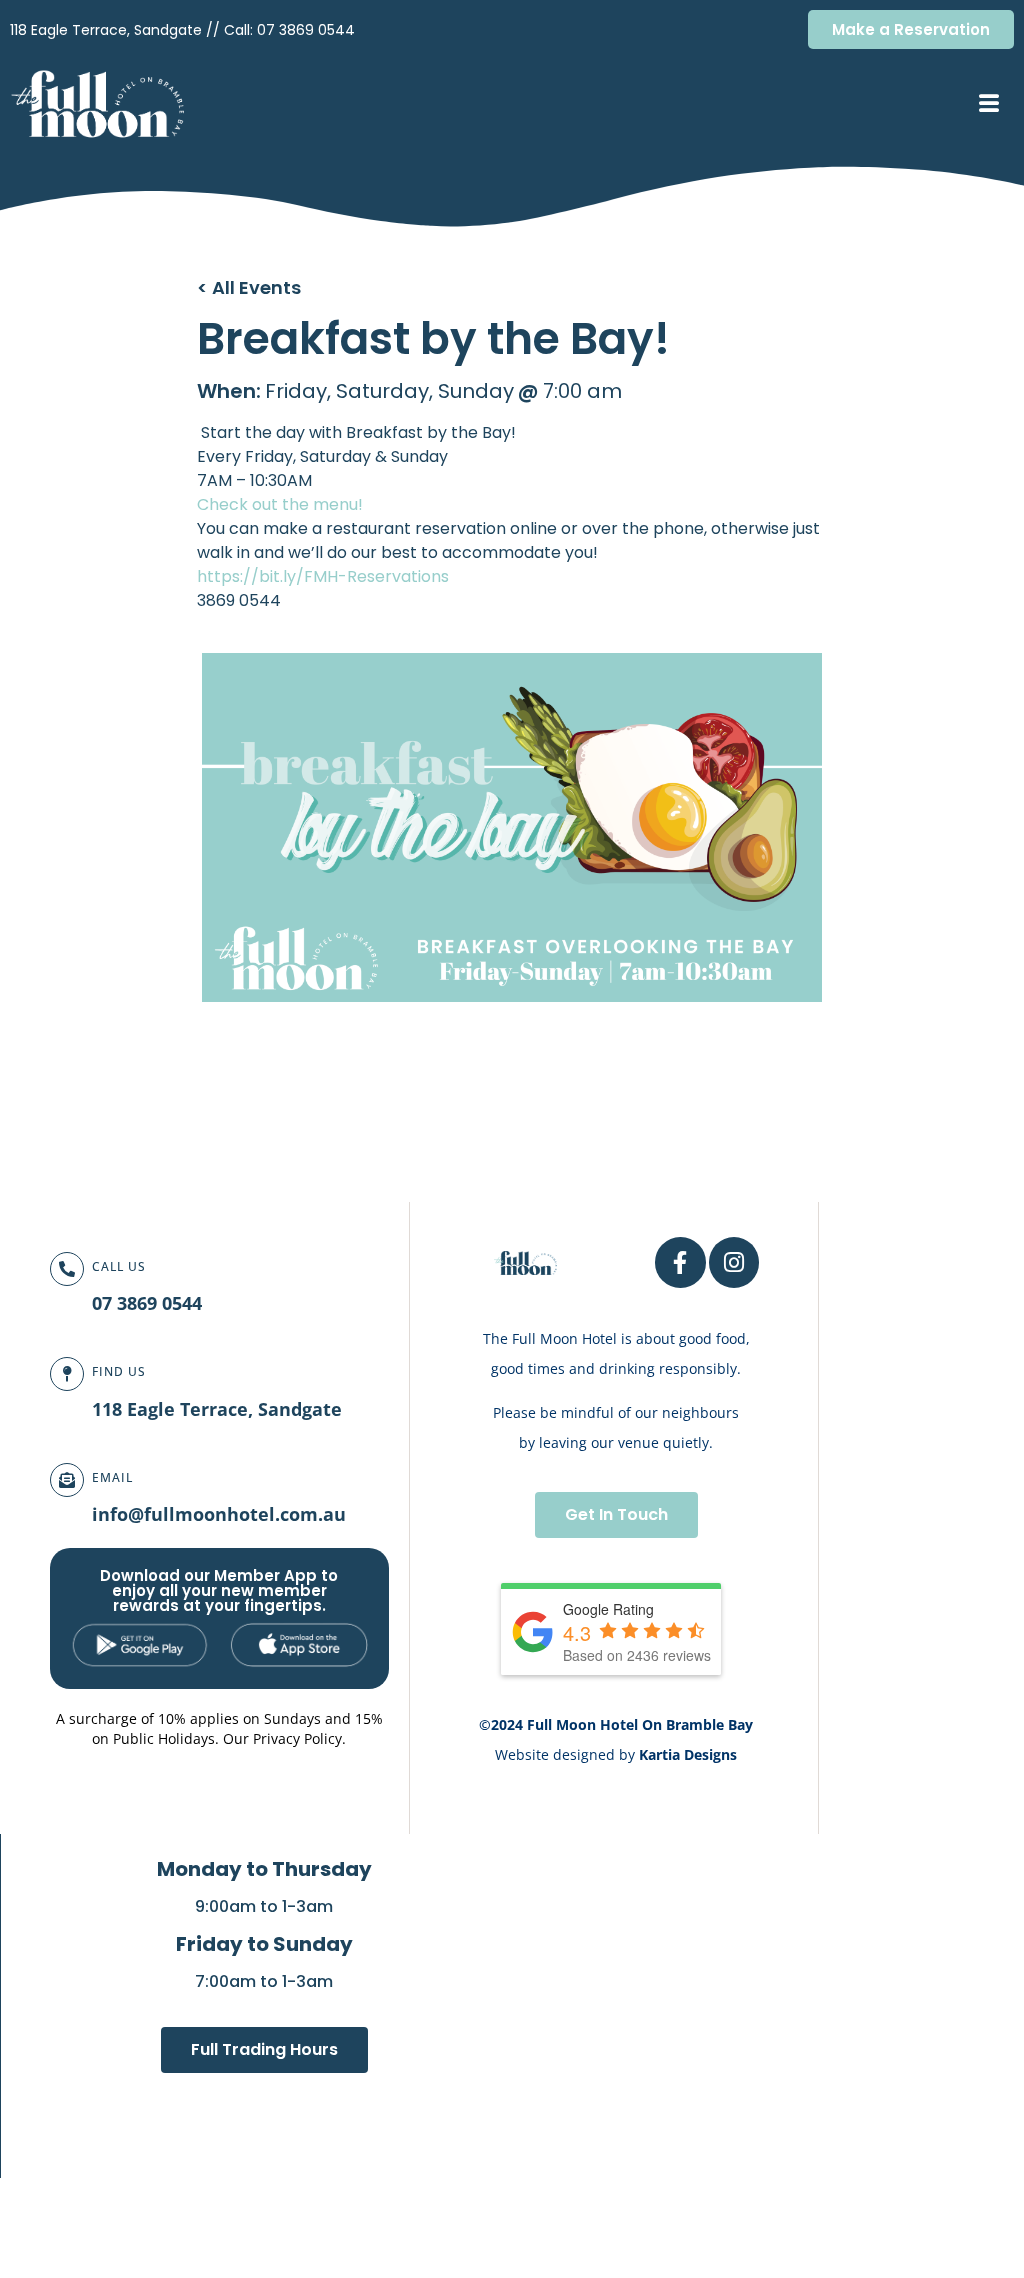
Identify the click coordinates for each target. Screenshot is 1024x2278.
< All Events (249, 287)
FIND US (119, 1371)
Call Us (119, 1266)
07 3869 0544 (306, 30)
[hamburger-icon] (989, 105)
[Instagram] (734, 1262)
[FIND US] (67, 1374)
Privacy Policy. (299, 1738)
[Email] (67, 1480)
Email (112, 1477)
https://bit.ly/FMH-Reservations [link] (323, 576)
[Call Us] (67, 1269)
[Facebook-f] (680, 1262)
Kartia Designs (688, 1754)
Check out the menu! (282, 504)
